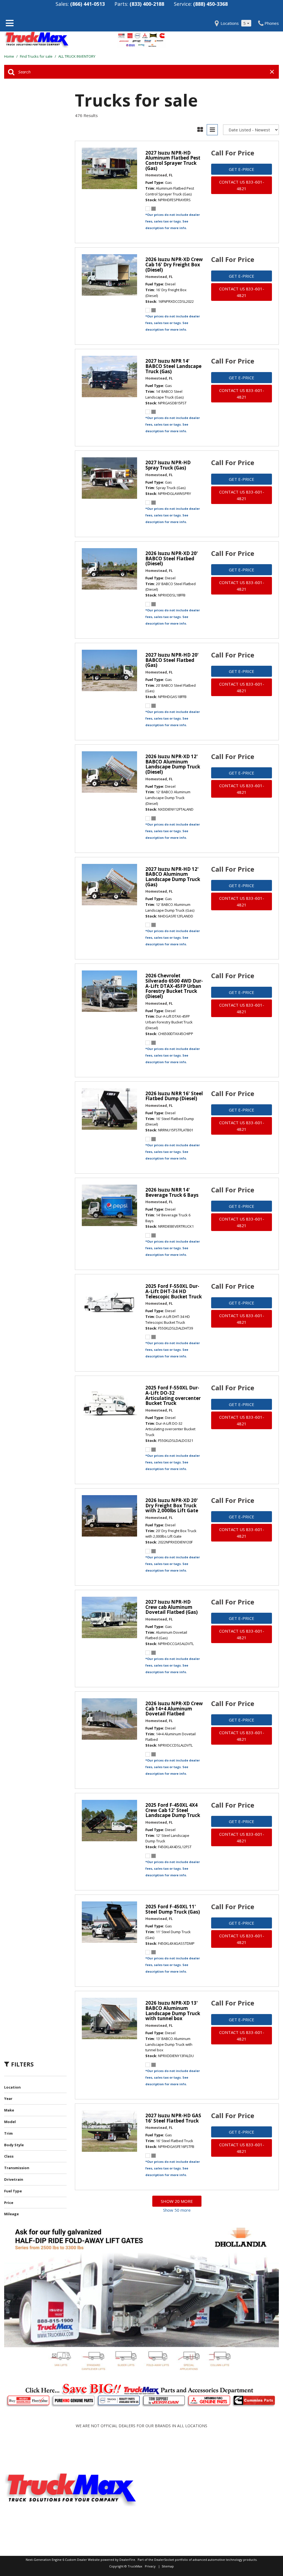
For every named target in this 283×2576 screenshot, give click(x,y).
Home (10, 56)
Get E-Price (242, 169)
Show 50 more (177, 2210)
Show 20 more (177, 2201)
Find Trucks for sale (37, 56)
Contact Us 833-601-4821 (242, 185)
